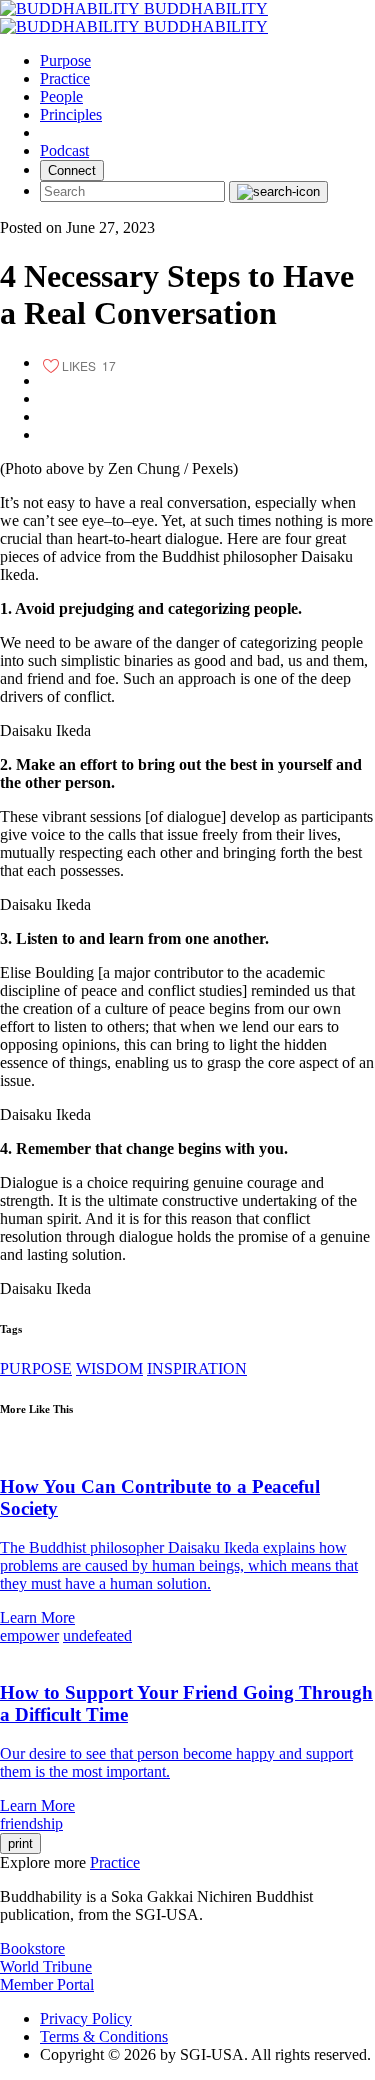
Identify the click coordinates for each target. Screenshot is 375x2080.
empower (29, 1635)
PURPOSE (36, 1368)
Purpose (65, 60)
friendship (31, 1823)
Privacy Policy (86, 2018)
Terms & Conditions (104, 2036)
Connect (72, 170)
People (61, 96)
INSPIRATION (197, 1368)
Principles (71, 114)
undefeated (97, 1635)
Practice (65, 78)
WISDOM (109, 1368)
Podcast (64, 150)
